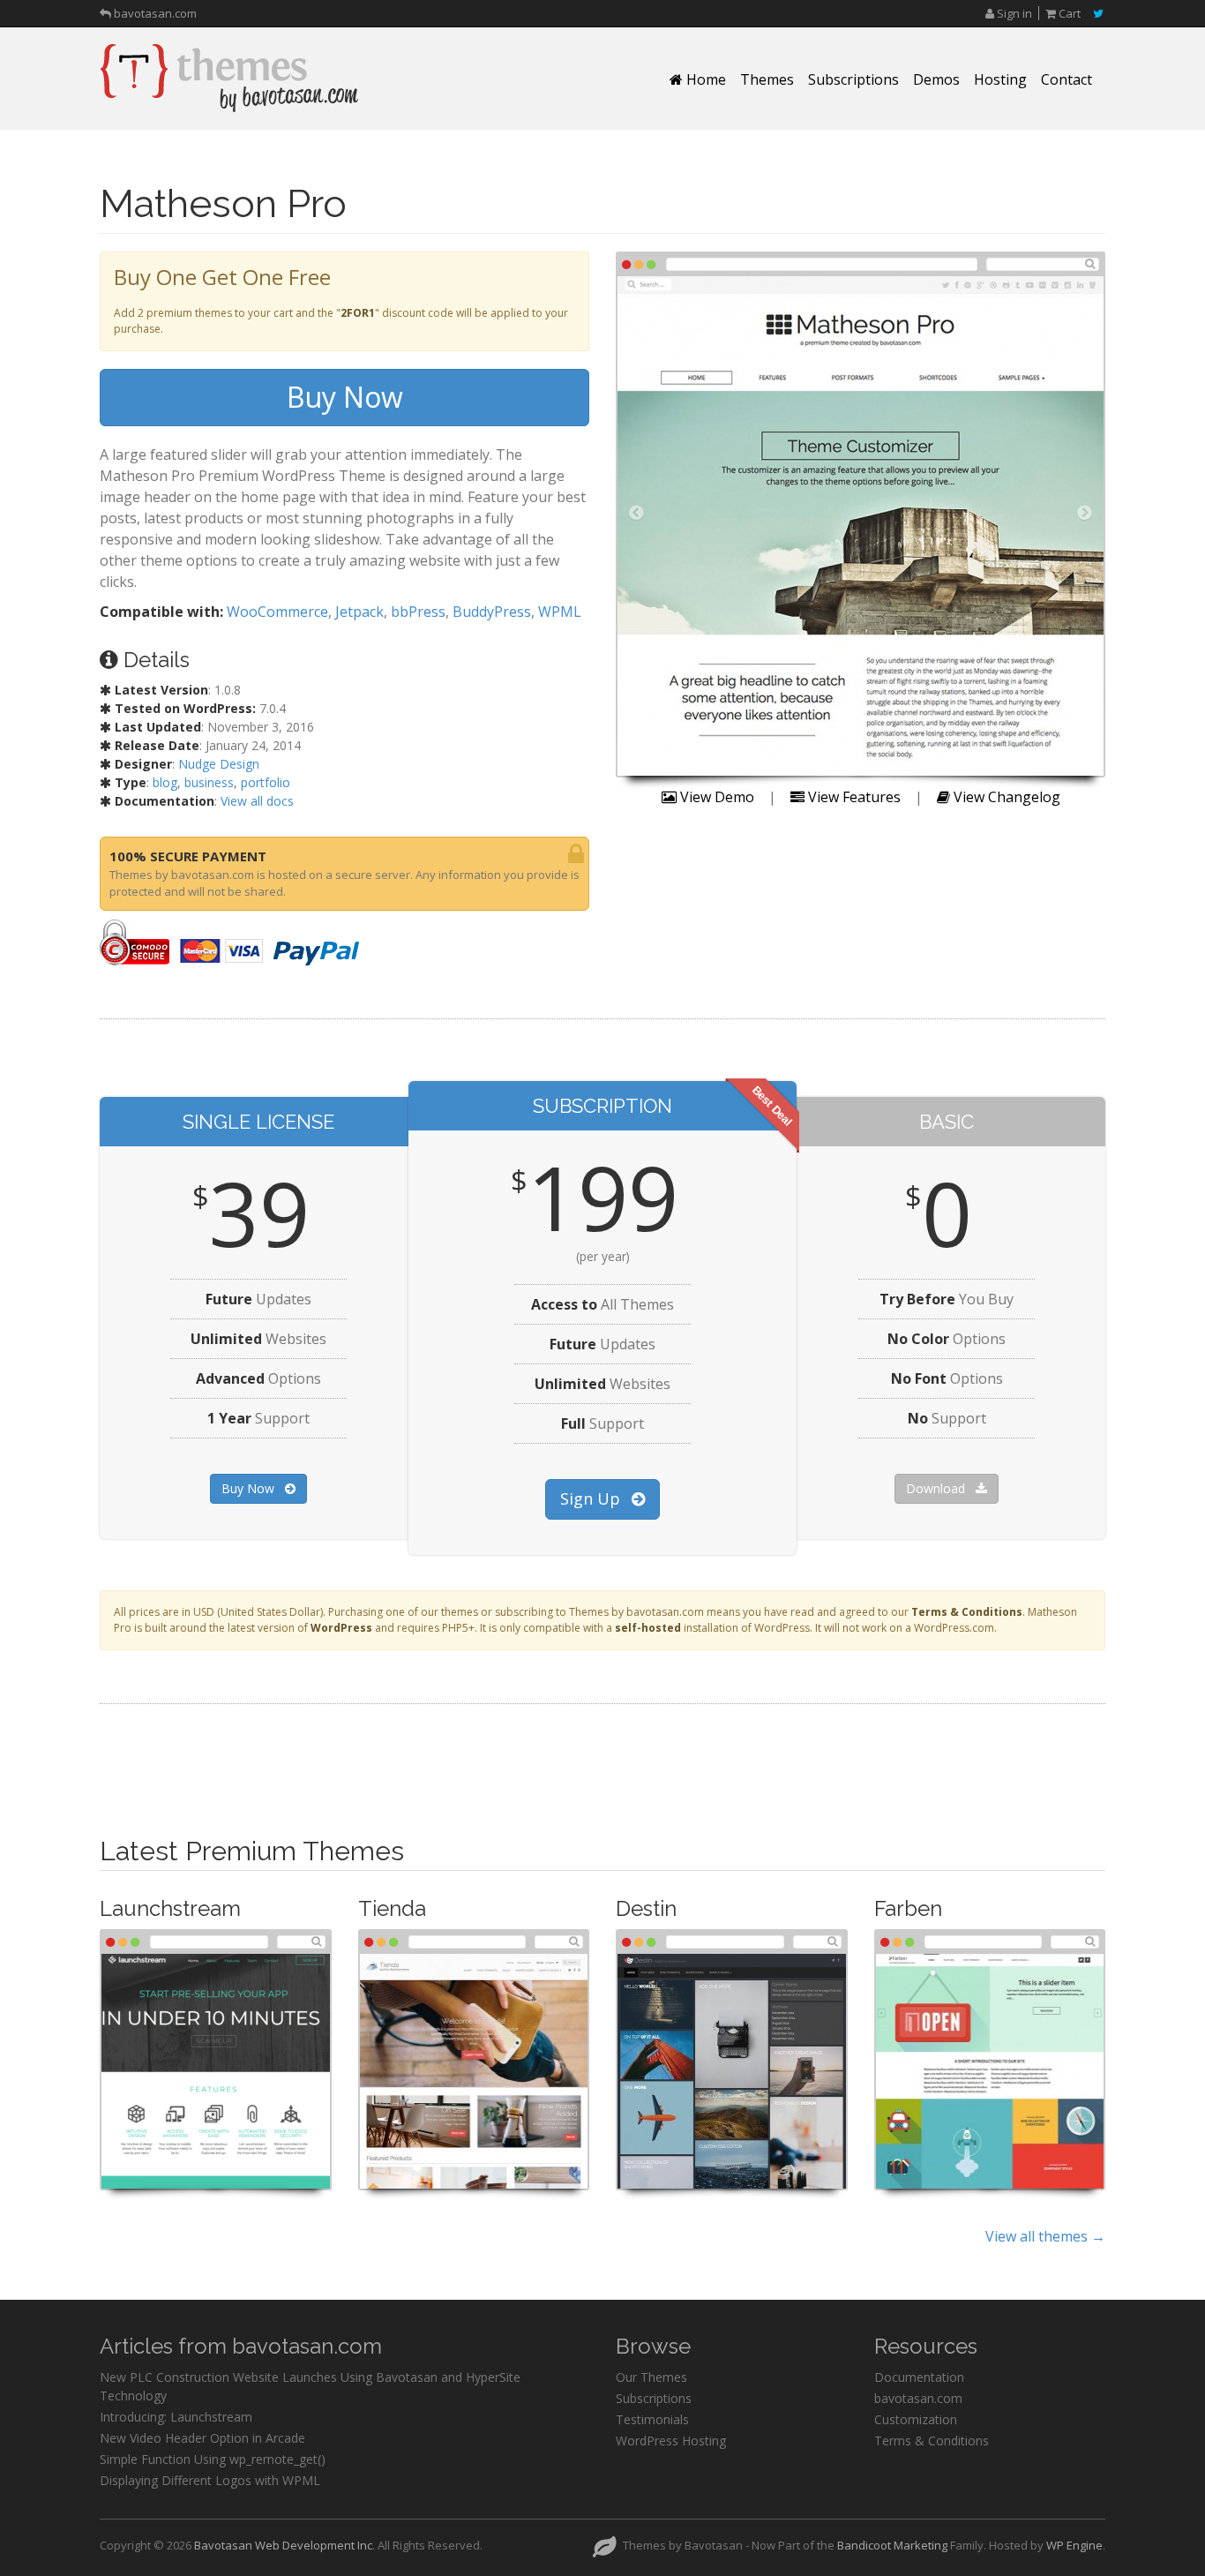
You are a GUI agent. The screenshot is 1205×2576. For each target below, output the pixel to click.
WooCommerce (277, 612)
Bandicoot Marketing (892, 2545)
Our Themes (651, 2377)
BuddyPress (492, 612)
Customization (916, 2419)
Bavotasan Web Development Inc (283, 2545)
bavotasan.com (154, 11)
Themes (767, 79)
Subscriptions (853, 79)
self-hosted (648, 1628)
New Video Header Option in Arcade (202, 2438)
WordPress (341, 1628)
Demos (936, 79)
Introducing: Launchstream (176, 2417)
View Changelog (1005, 797)
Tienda (392, 1908)
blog (165, 782)
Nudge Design (219, 764)
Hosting (1000, 79)
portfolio (266, 782)
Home (704, 79)
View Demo (715, 797)
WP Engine (1074, 2545)
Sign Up (592, 1498)
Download (937, 1488)
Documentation (919, 2377)
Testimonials (652, 2419)
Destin (646, 1908)
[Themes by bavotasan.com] (229, 78)
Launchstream (170, 1908)
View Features (853, 797)
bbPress (418, 612)
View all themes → (1045, 2236)
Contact (1067, 79)
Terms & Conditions (967, 1612)
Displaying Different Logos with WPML (210, 2480)
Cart (1068, 13)
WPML (560, 612)
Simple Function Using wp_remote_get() (213, 2459)
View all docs (257, 801)
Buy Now (345, 397)
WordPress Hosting (671, 2441)
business (209, 782)
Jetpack (359, 612)
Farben (908, 1908)
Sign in (1013, 13)
